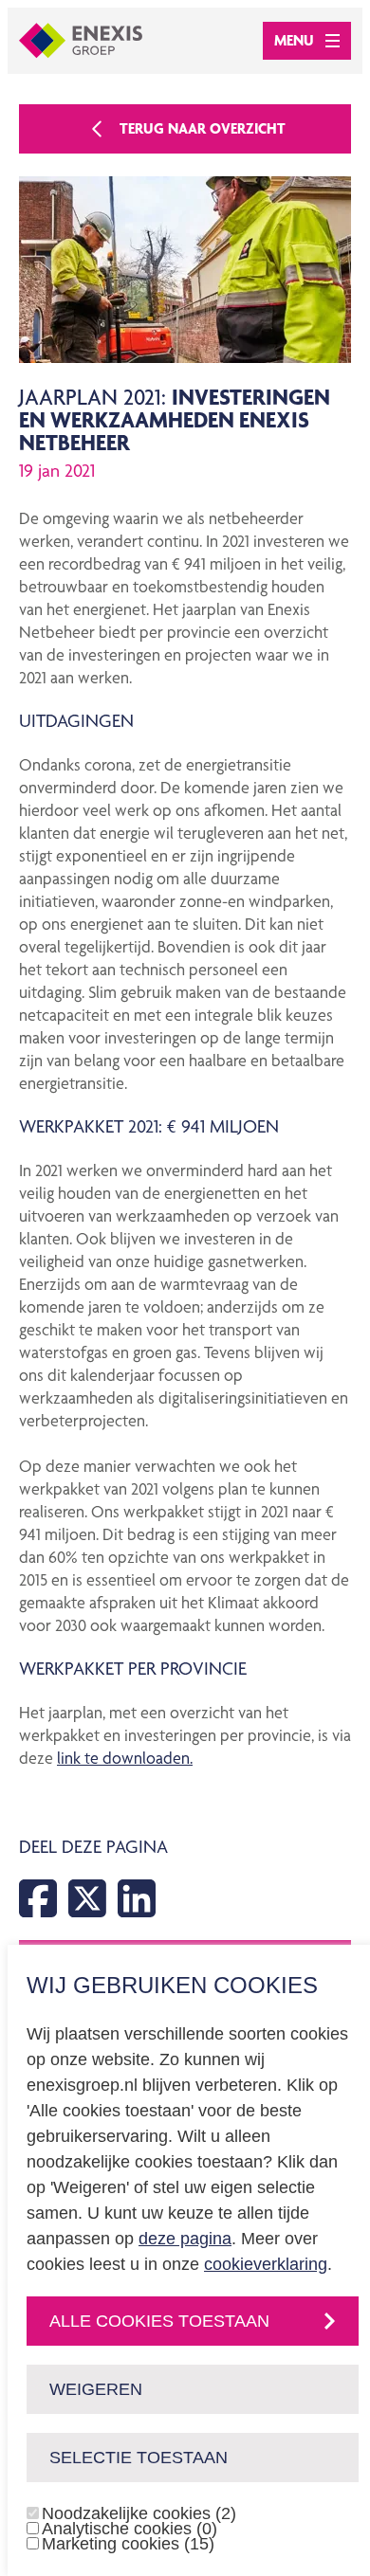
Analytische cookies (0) (129, 2529)
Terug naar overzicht (203, 128)
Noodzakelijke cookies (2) (139, 2513)
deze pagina (185, 2239)
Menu (294, 40)
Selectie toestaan (139, 2458)
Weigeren (96, 2389)
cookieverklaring (266, 2264)
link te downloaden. (125, 1758)
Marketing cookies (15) (128, 2544)
